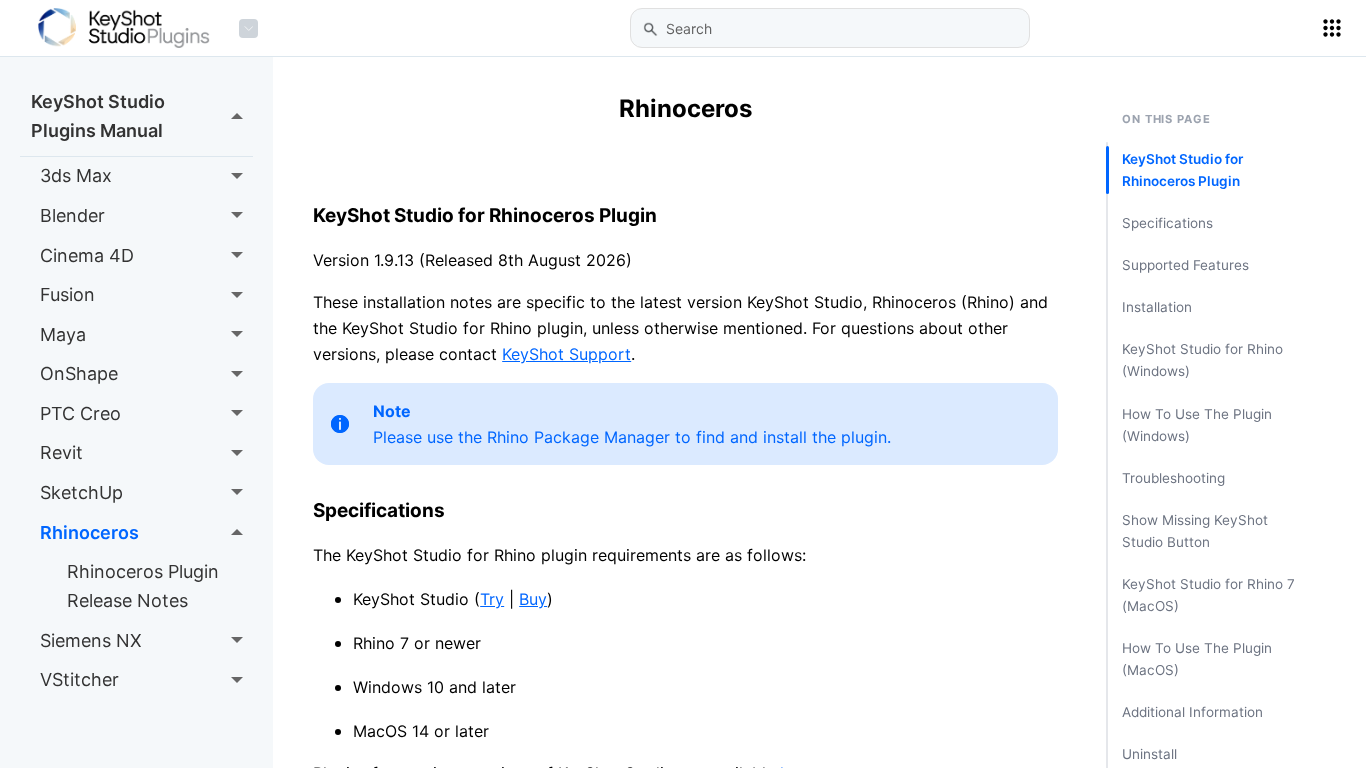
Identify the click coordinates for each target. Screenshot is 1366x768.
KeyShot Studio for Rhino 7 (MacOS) (1208, 595)
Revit (61, 452)
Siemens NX (91, 640)
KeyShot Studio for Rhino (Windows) (1202, 360)
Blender (72, 215)
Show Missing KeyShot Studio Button (1195, 531)
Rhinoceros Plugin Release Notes (143, 586)
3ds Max (76, 175)
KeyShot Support (566, 354)
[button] (650, 29)
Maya (63, 334)
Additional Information (1192, 712)
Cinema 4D (87, 255)
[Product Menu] (248, 28)
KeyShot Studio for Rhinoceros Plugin (1182, 170)
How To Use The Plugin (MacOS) (1197, 659)
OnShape (79, 373)
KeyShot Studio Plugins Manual (98, 116)
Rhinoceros (89, 532)
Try (492, 599)
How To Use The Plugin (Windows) (1197, 425)
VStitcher (79, 679)
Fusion (67, 294)
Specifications (1167, 223)
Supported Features (1185, 265)
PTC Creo (80, 413)
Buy (533, 599)
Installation (1157, 307)
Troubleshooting (1173, 478)
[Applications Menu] (1332, 28)
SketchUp (81, 492)
